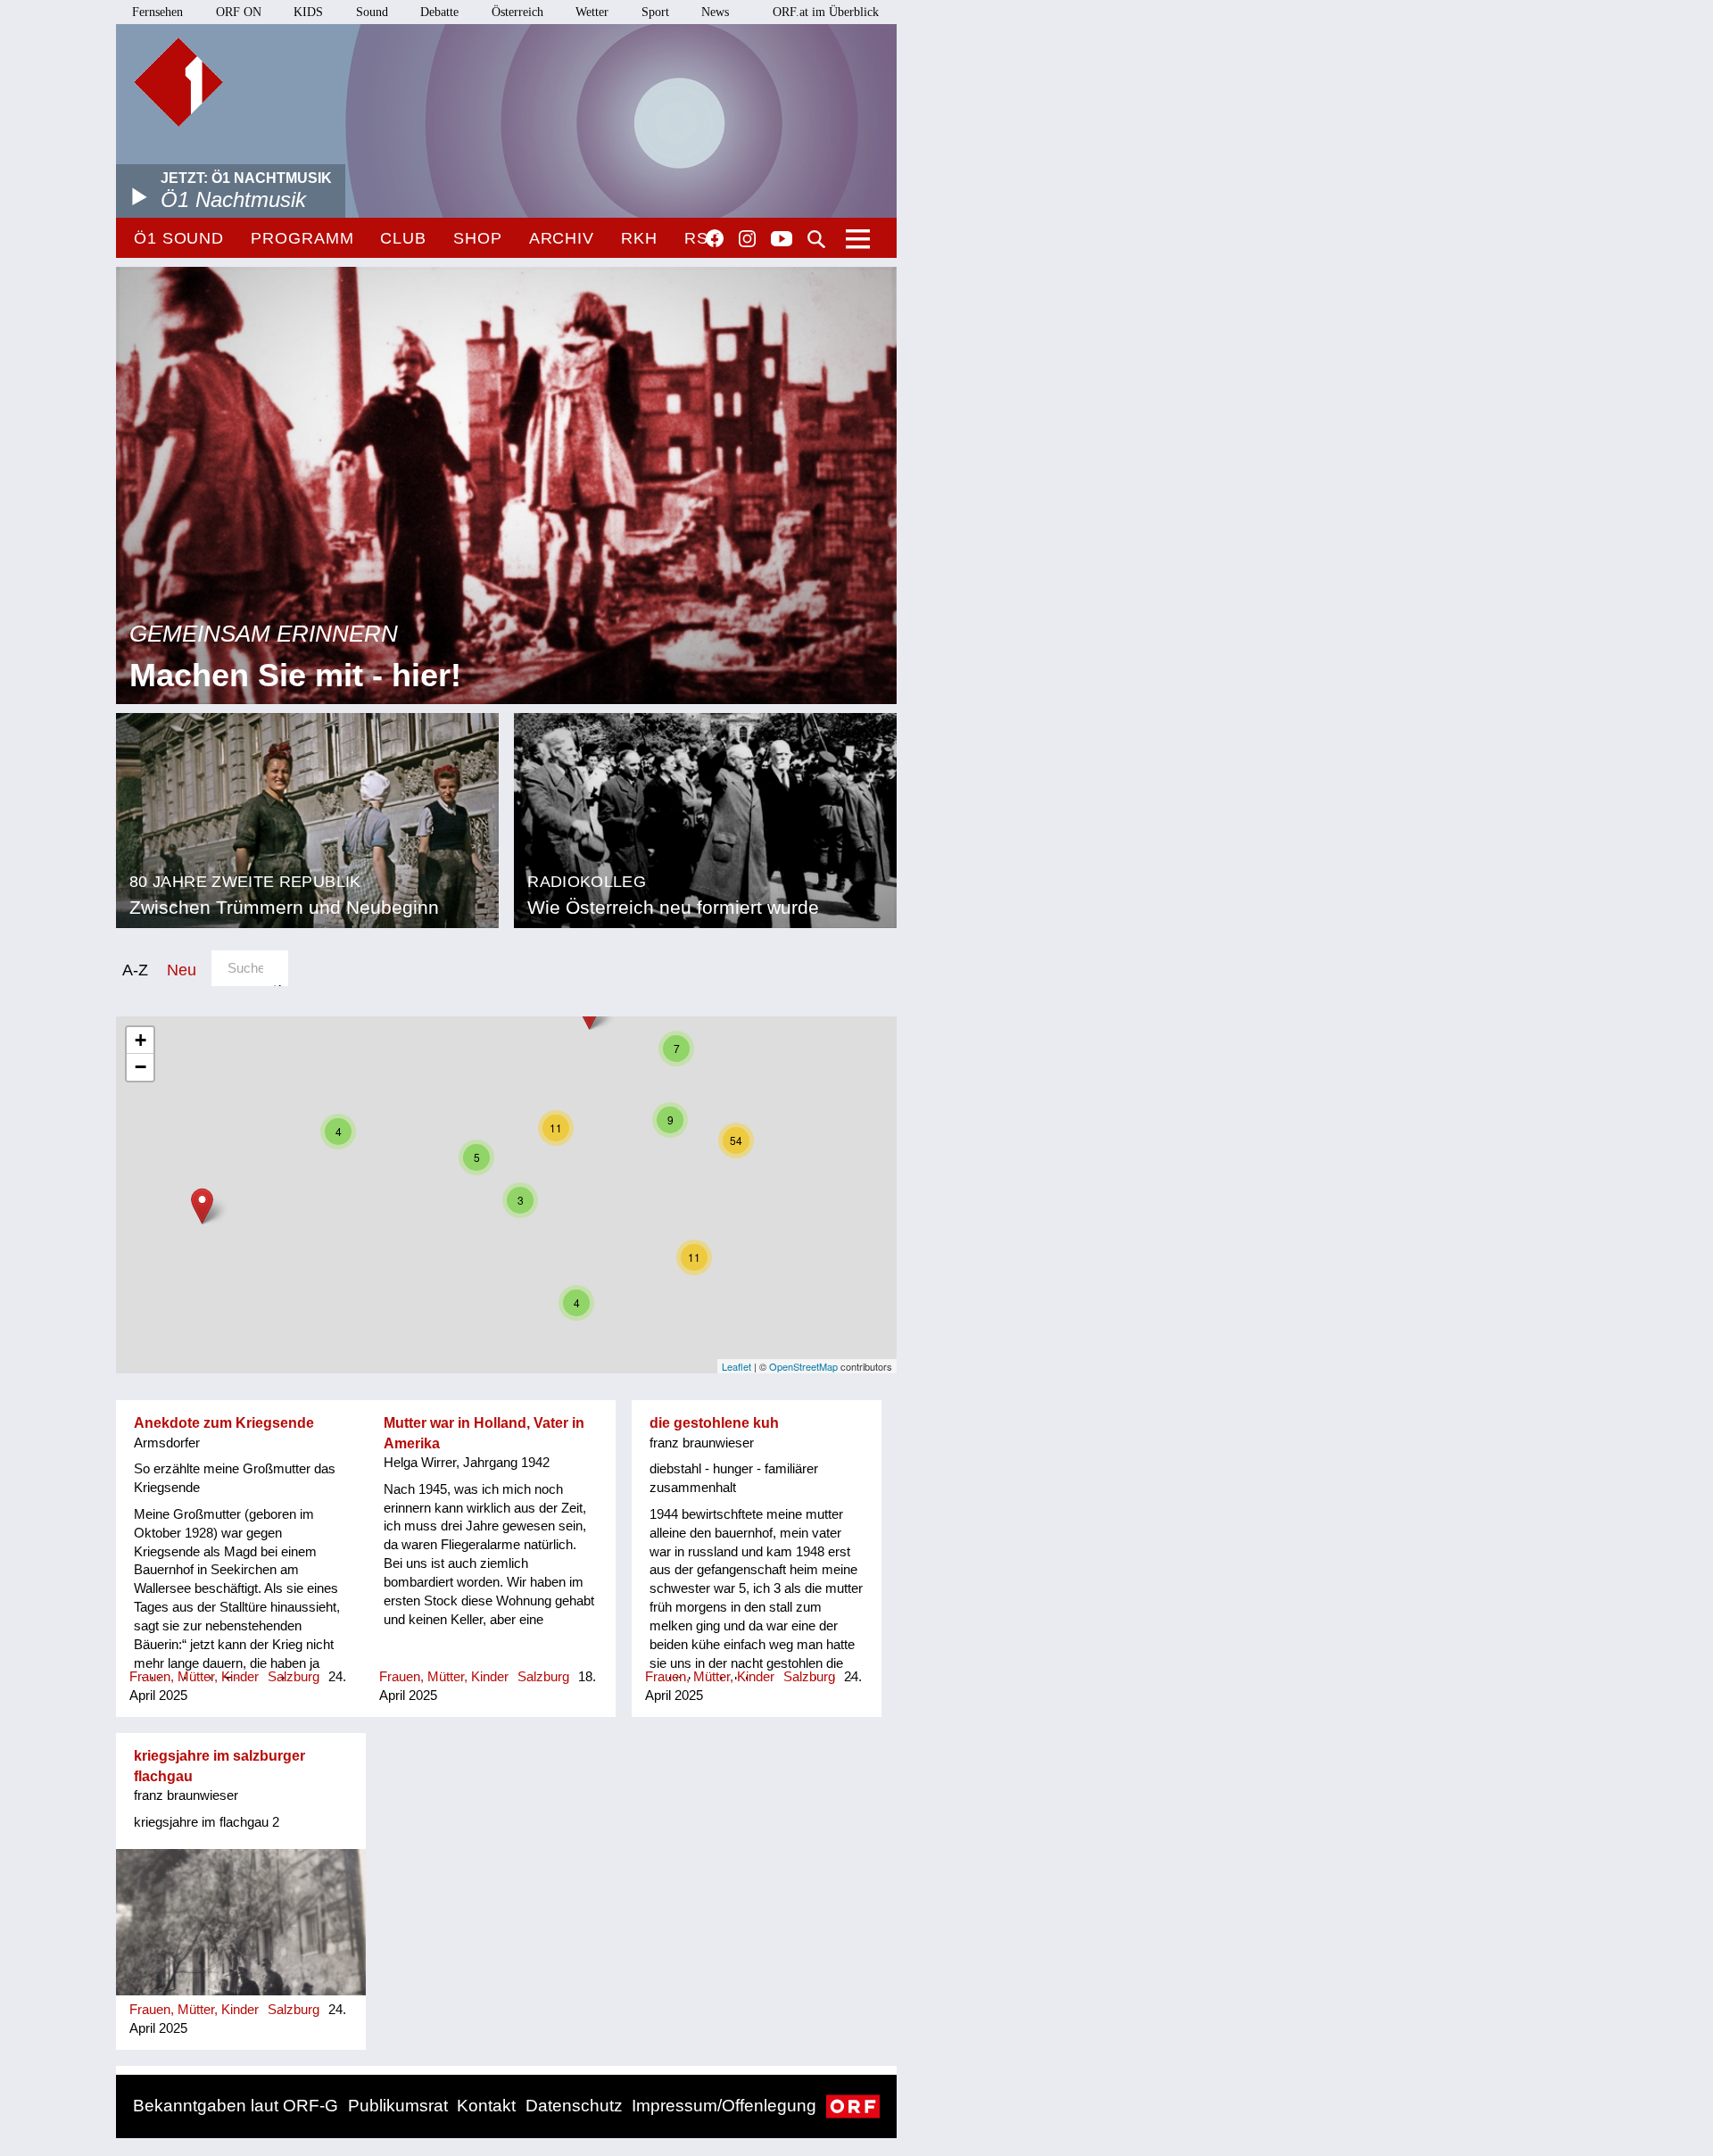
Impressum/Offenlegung (724, 2106)
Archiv (562, 238)
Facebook (715, 238)
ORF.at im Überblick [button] (826, 12)
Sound (372, 12)
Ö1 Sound (179, 238)
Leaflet (737, 1366)
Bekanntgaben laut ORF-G (236, 2106)
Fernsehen (157, 12)
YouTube (782, 240)
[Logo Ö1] (178, 82)
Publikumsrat (398, 2106)
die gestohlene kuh (714, 1423)
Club (403, 238)
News (715, 12)
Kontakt (486, 2106)
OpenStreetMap (803, 1366)
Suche (816, 239)
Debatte (439, 12)
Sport (655, 12)
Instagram (747, 239)
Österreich (517, 12)
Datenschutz (574, 2106)
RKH (639, 238)
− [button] (141, 1067)
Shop (478, 238)
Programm (302, 238)
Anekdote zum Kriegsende (224, 1423)
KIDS (308, 12)
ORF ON (239, 12)
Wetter (592, 12)
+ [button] (141, 1040)
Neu (182, 970)
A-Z (135, 970)
